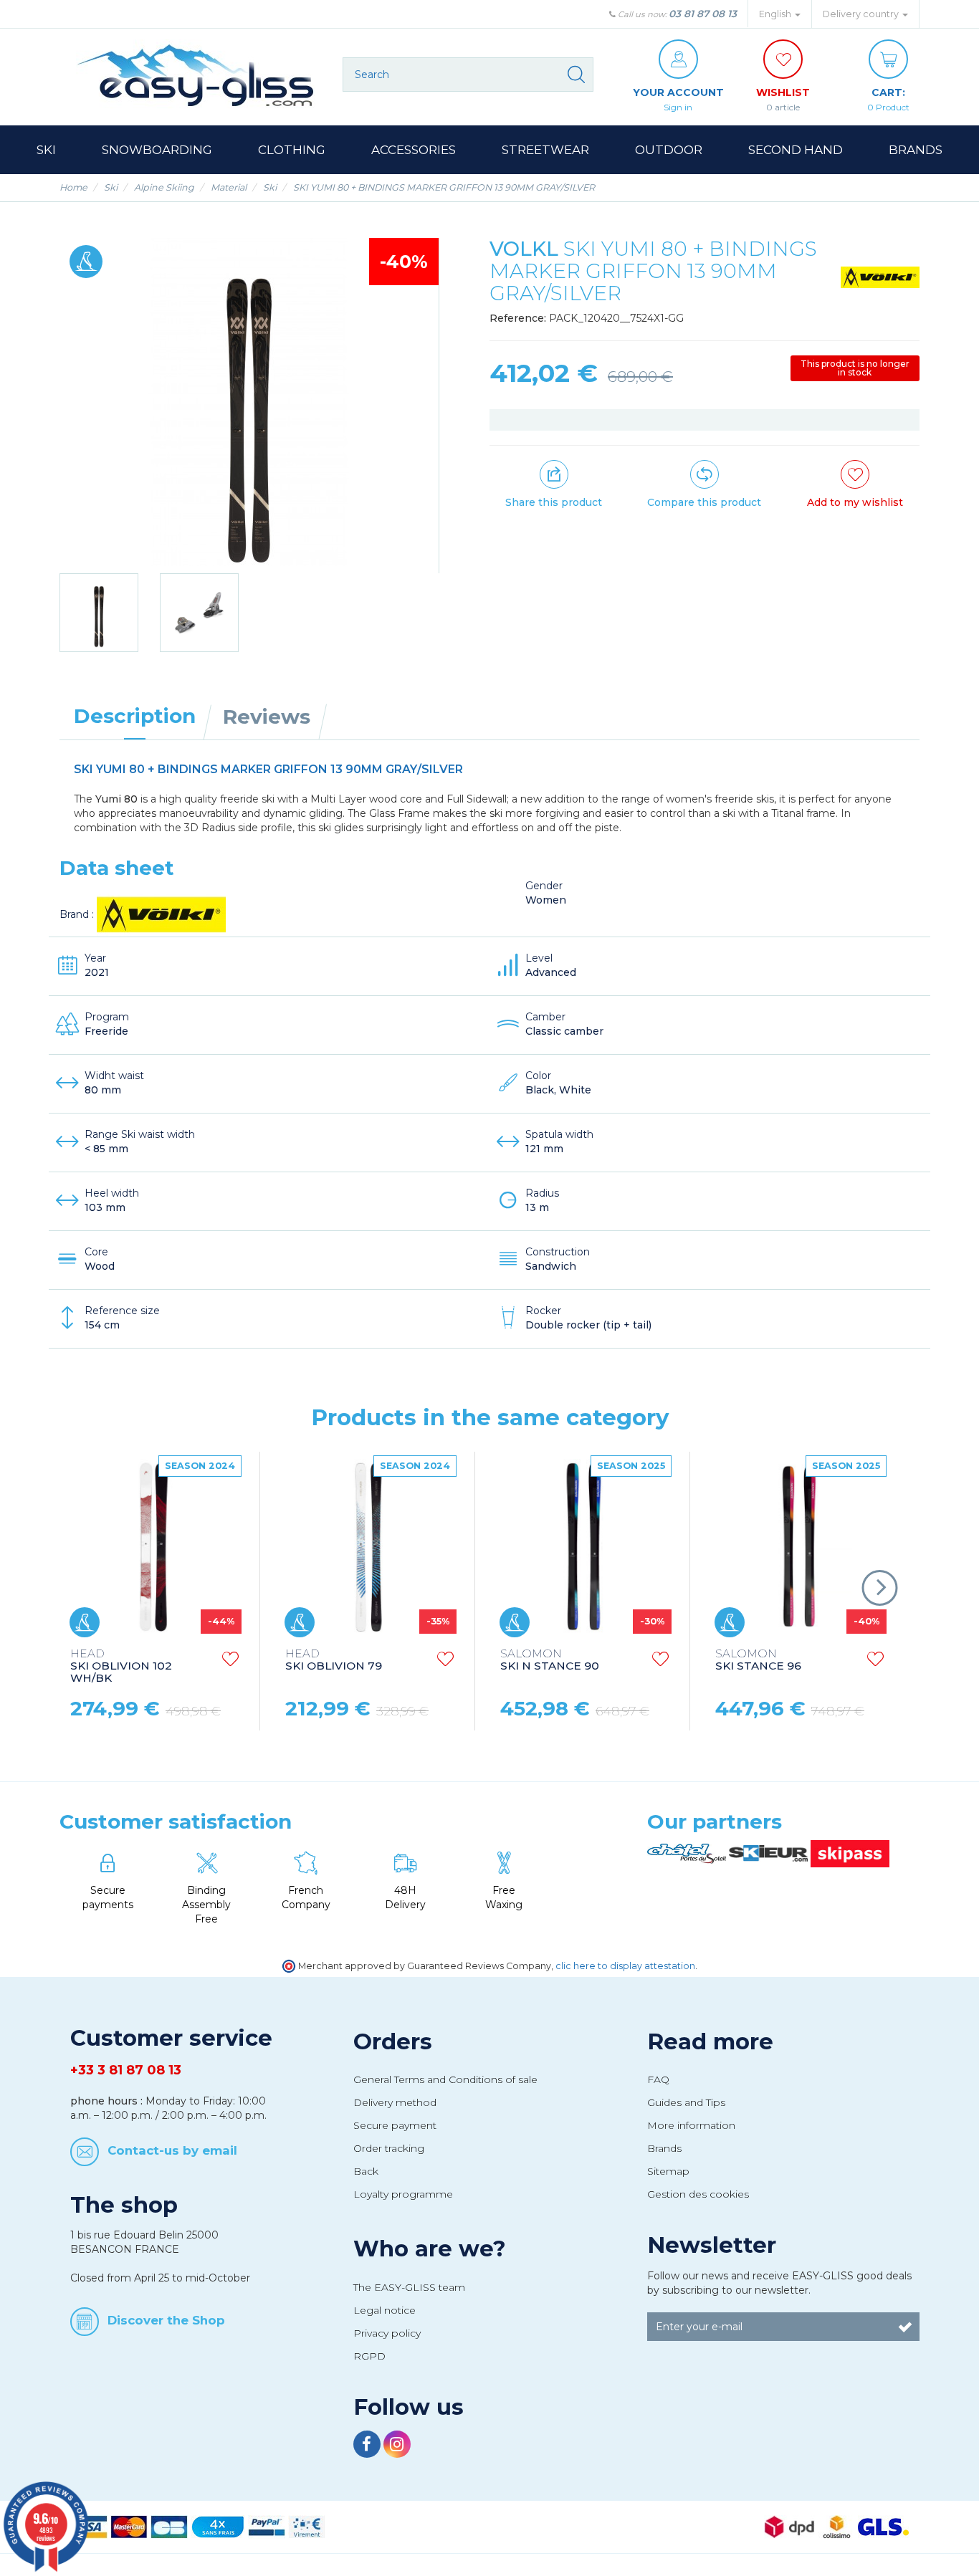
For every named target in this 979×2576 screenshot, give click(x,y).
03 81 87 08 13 (703, 14)
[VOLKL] (880, 277)
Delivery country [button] (862, 14)
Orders (393, 2041)
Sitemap (668, 2171)
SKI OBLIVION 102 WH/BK (121, 1666)
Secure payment (395, 2125)
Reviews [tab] (267, 717)
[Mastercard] (129, 2527)
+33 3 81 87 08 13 (126, 2070)
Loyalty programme (403, 2194)
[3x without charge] (218, 2527)
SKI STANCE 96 (758, 1660)
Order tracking (389, 2148)
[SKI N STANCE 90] (584, 1546)
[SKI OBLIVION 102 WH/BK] (154, 1546)
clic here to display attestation (625, 1966)
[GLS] (883, 2527)
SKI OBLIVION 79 (334, 1660)
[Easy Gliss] (196, 75)
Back (366, 2171)
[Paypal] (267, 2527)
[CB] (169, 2527)
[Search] (576, 75)
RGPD (369, 2356)
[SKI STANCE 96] (799, 1546)
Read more (710, 2041)
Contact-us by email (172, 2150)
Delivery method (395, 2102)
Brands (664, 2148)
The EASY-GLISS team (409, 2287)
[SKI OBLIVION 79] (369, 1546)
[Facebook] (368, 2446)
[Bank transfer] (307, 2527)
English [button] (776, 14)
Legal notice (385, 2310)
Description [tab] (135, 716)
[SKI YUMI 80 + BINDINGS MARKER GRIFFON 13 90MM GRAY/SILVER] (99, 613)
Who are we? (430, 2249)
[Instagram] (397, 2446)
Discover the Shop (166, 2320)
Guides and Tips (686, 2102)
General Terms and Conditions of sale (445, 2079)
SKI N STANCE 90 (550, 1660)
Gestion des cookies (698, 2194)
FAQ (658, 2079)
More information (691, 2125)
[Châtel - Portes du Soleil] (688, 1853)
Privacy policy (387, 2333)
